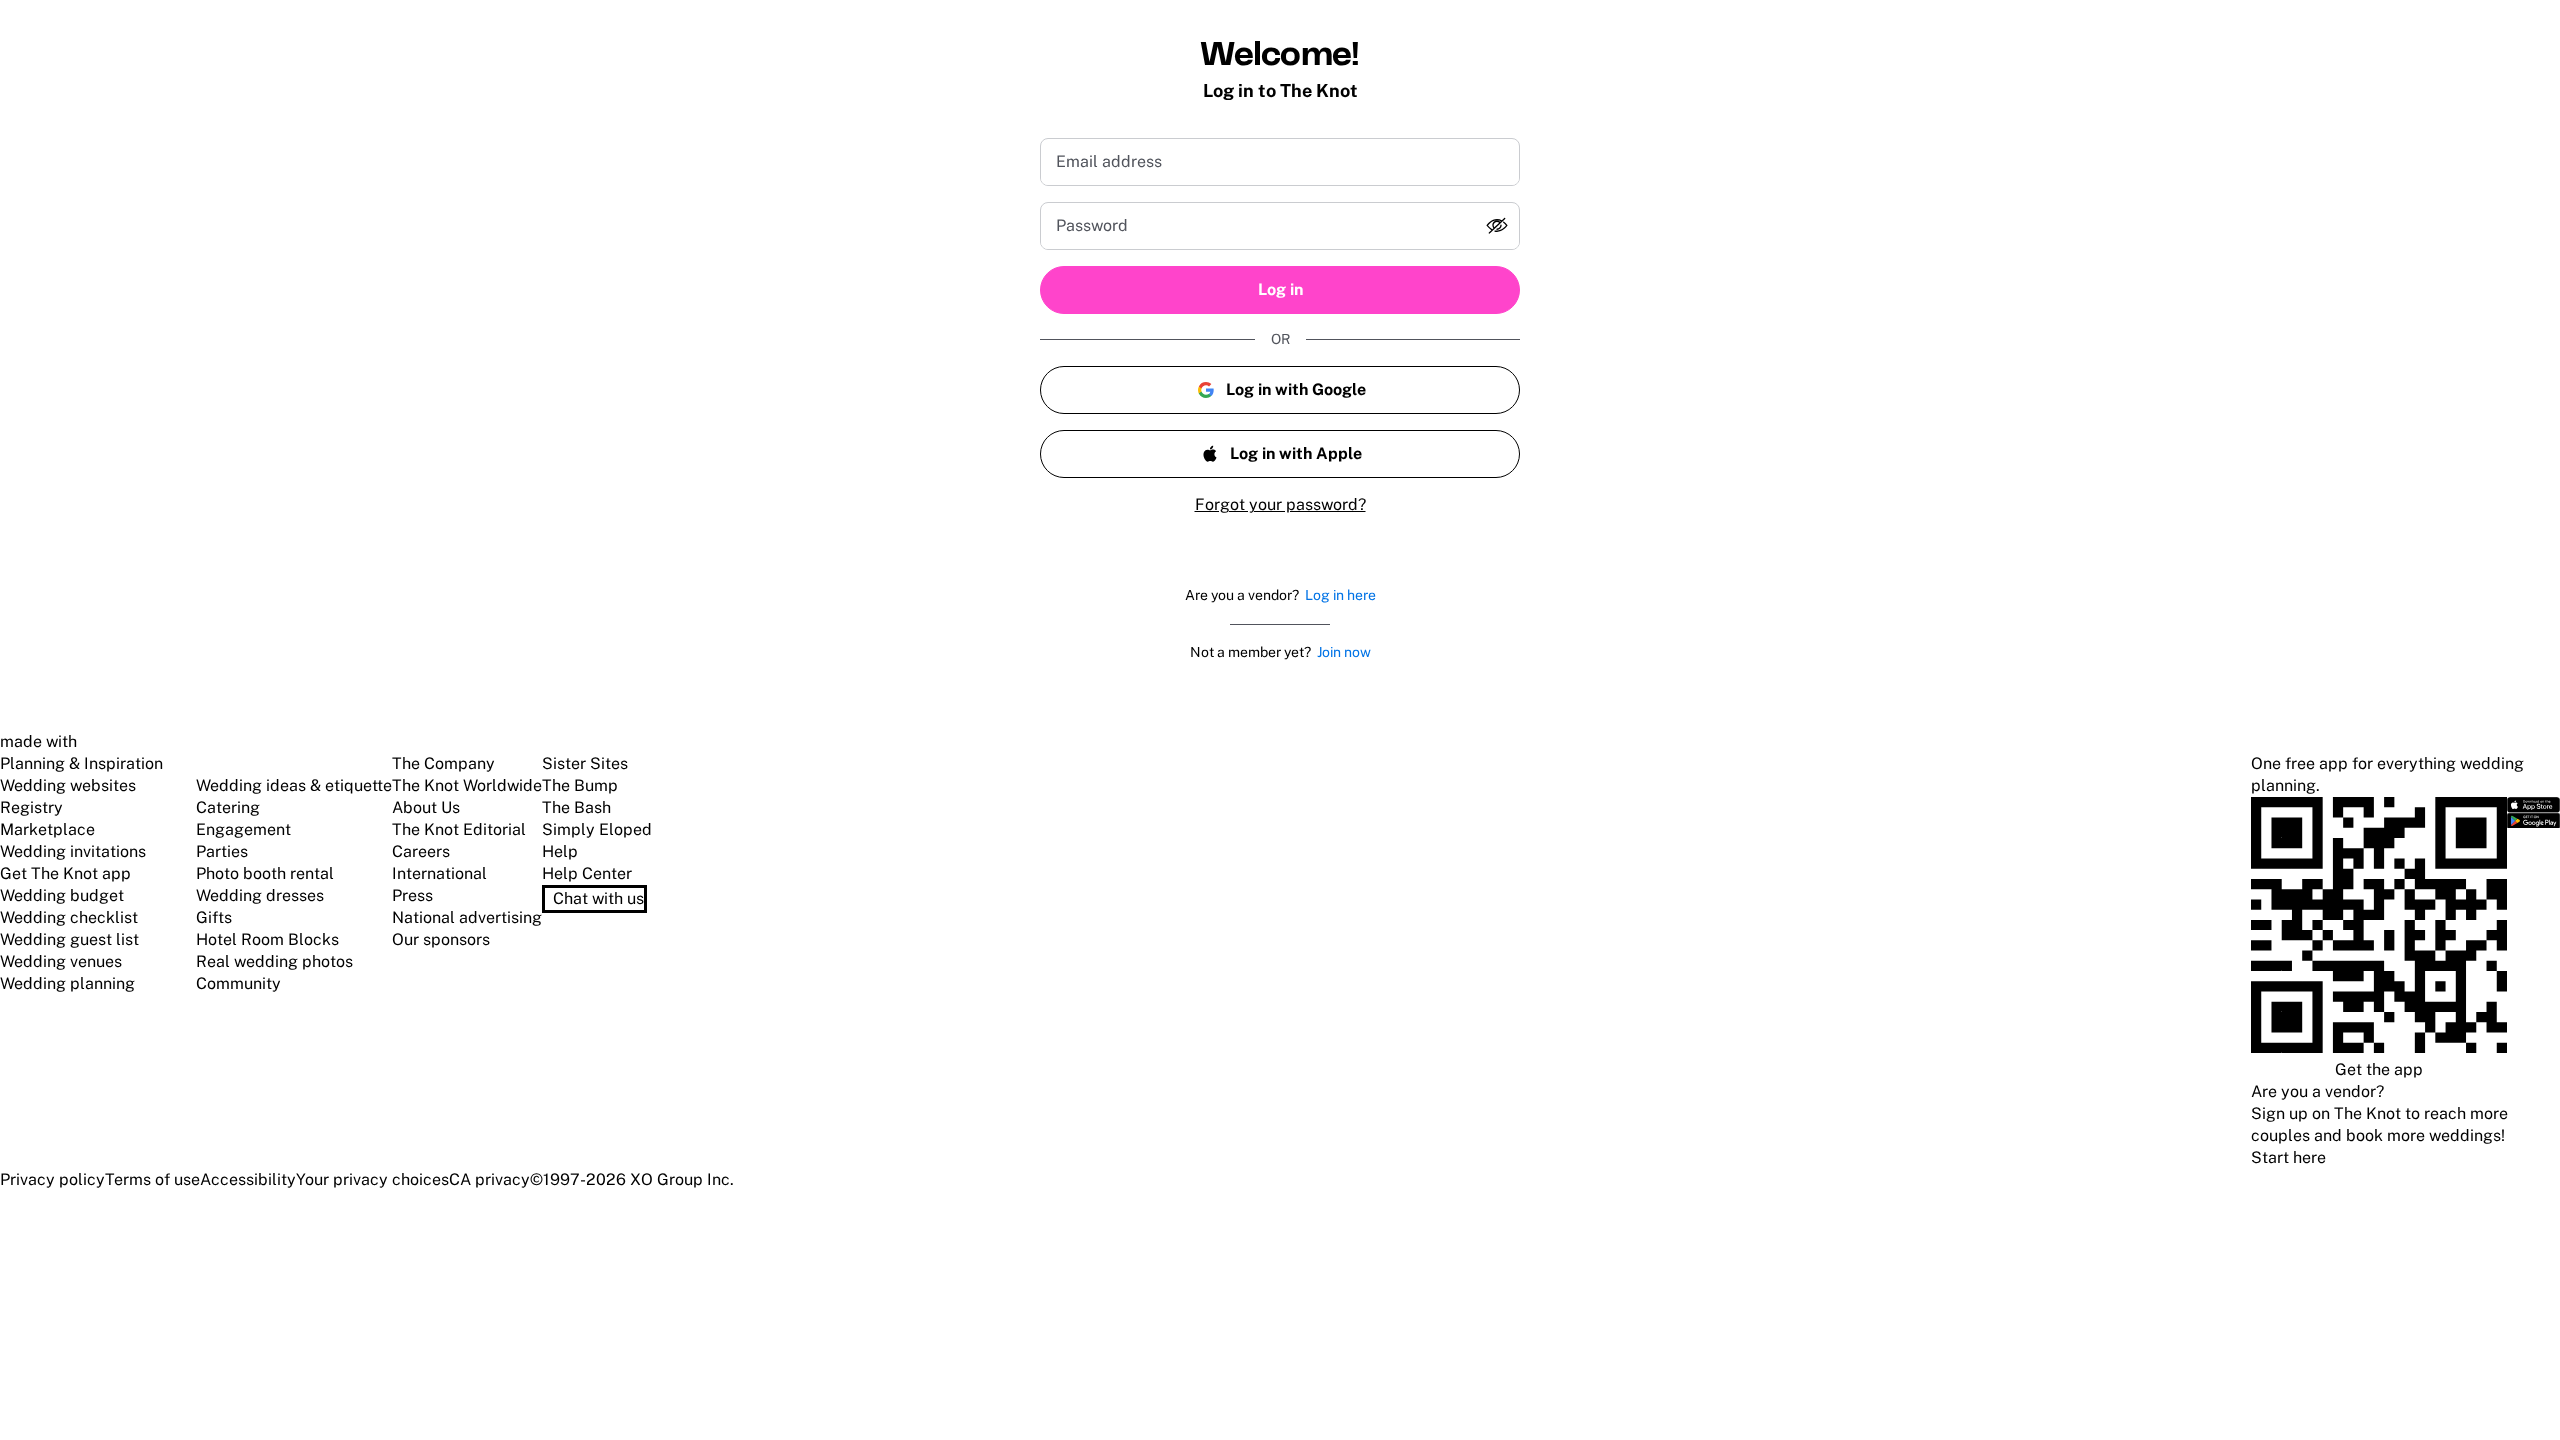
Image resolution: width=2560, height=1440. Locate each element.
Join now (1344, 652)
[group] (1280, 226)
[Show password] (1497, 226)
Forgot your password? (1280, 504)
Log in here (1340, 595)
